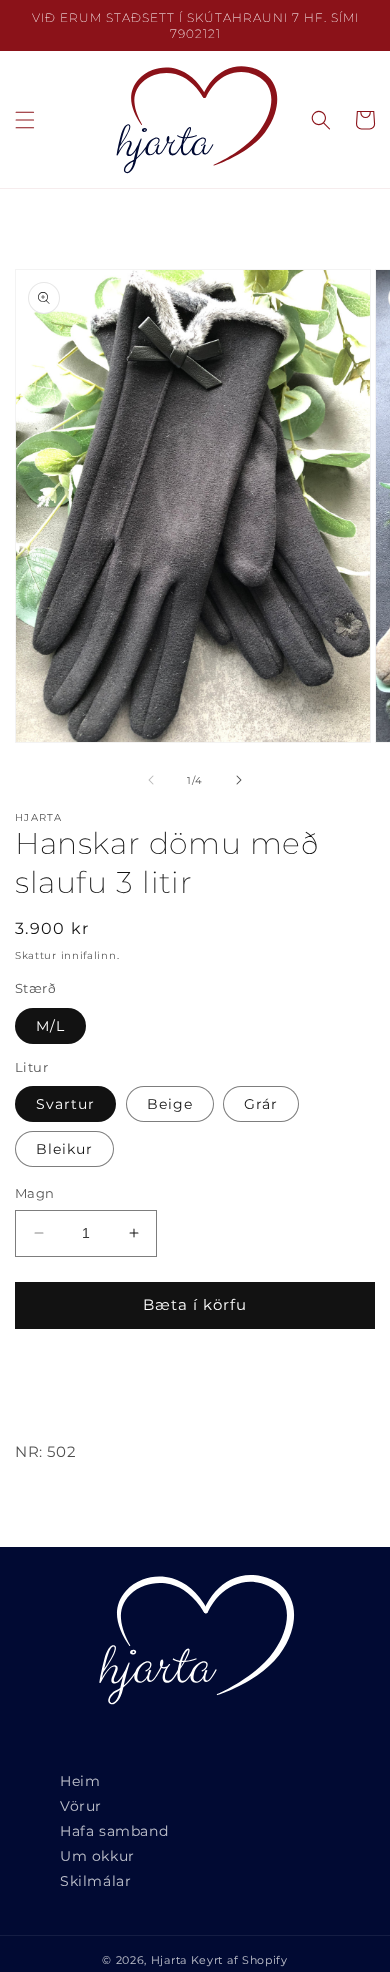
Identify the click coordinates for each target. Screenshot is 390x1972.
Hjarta (169, 1960)
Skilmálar (95, 1881)
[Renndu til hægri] (239, 780)
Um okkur (97, 1856)
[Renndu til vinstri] (151, 780)
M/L (50, 1026)
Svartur (65, 1104)
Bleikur (64, 1149)
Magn (35, 1193)
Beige (170, 1104)
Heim (80, 1781)
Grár (261, 1104)
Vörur (81, 1806)
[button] (25, 120)
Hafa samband (114, 1831)
